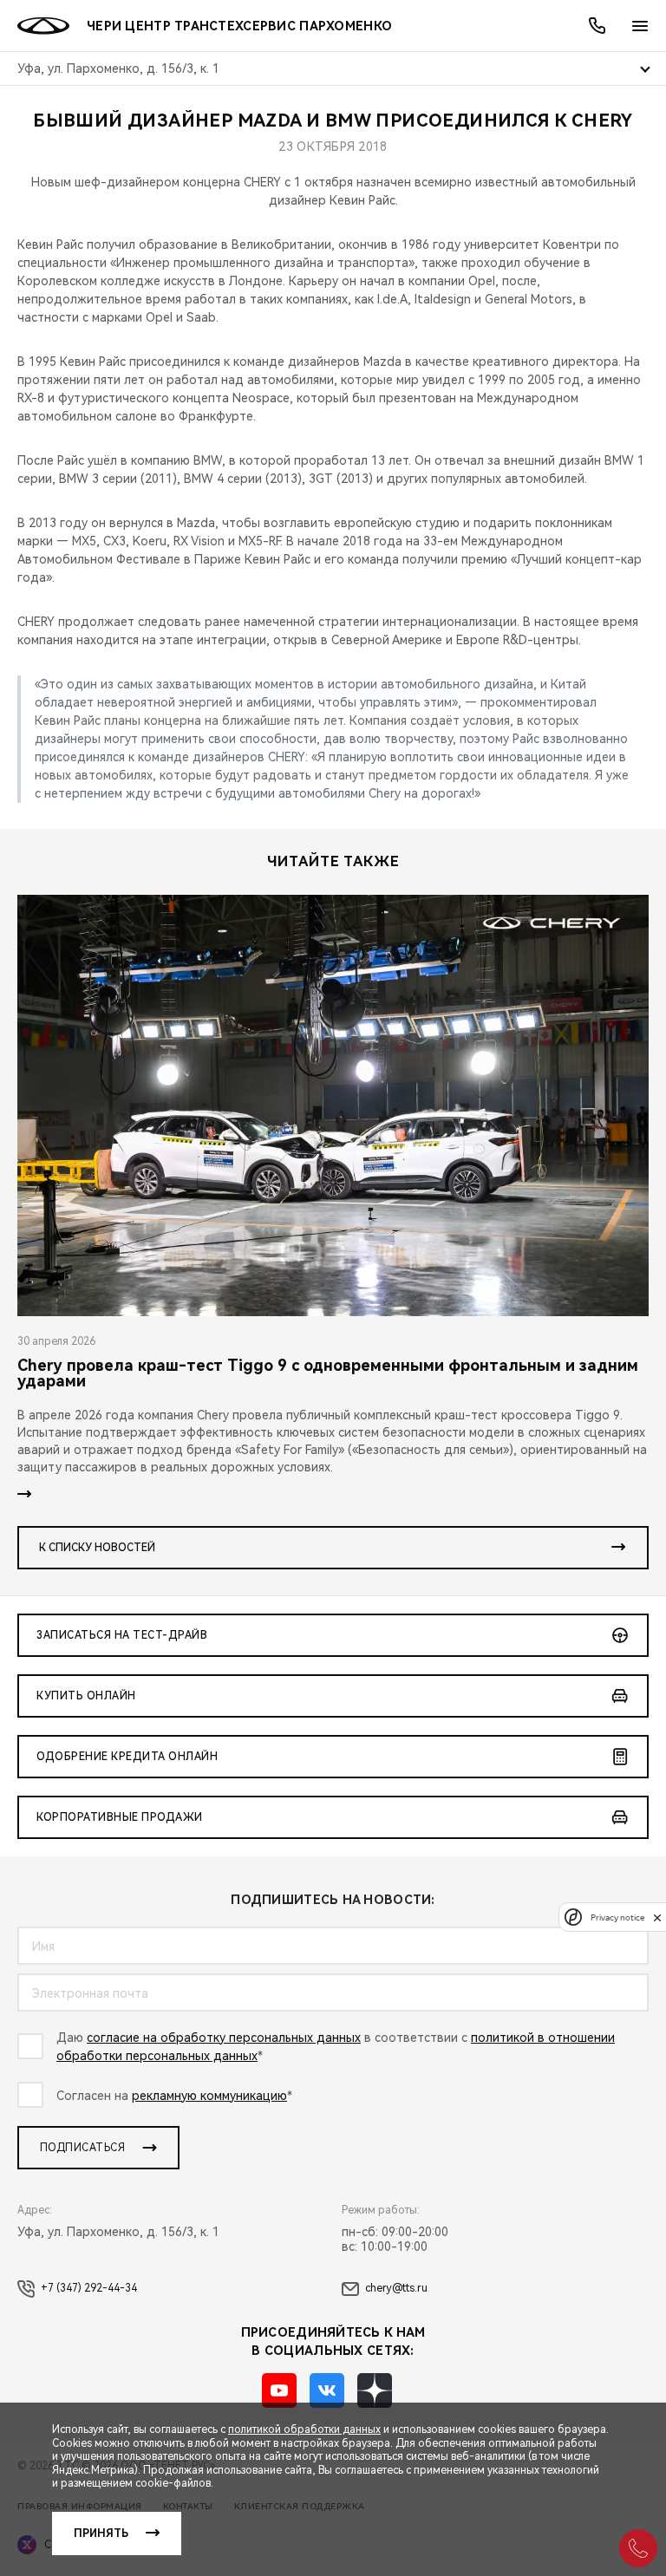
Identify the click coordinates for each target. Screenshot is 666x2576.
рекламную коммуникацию (209, 2096)
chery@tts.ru (396, 2288)
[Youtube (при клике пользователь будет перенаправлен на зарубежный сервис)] (279, 2390)
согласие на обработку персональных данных (224, 2038)
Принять (101, 2534)
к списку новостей (97, 1548)
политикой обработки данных (304, 2429)
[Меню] (640, 26)
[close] (657, 1917)
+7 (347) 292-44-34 (89, 2288)
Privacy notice (617, 1917)
